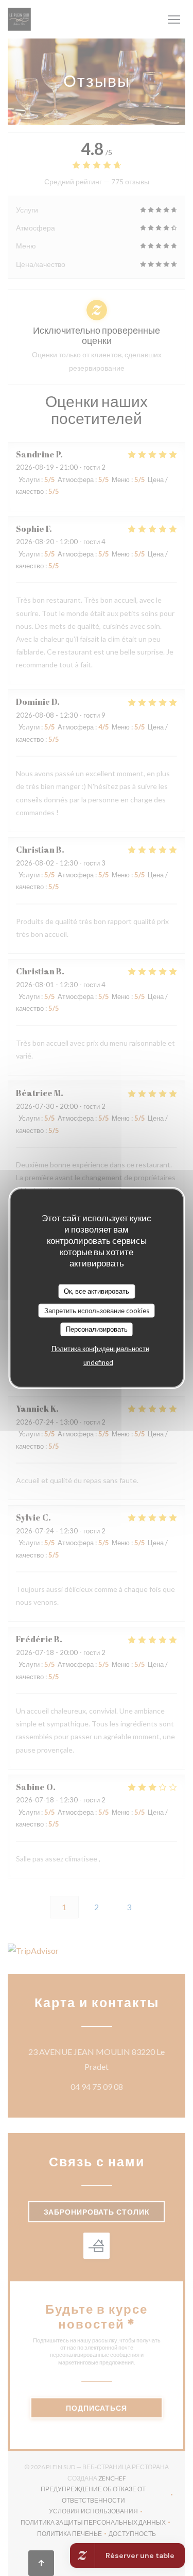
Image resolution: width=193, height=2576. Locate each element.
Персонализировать (97, 1329)
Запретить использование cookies (97, 1310)
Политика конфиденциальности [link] (100, 1348)
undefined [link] (98, 1362)
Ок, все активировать (97, 1291)
